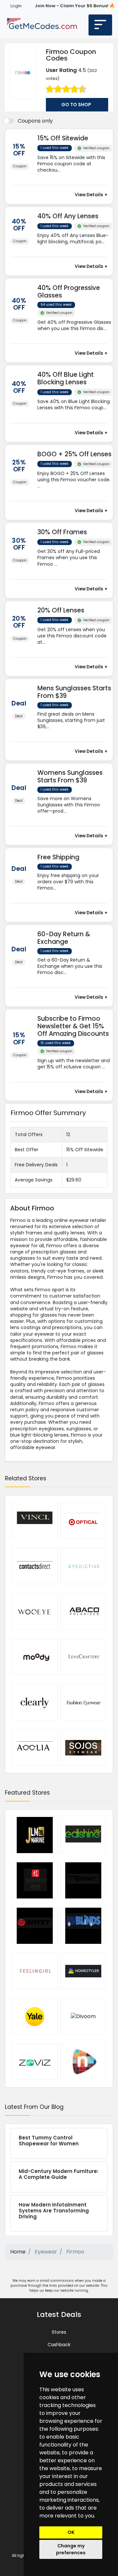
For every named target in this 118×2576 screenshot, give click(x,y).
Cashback (59, 2345)
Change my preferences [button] (71, 2549)
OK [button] (71, 2532)
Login (16, 6)
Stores (59, 2332)
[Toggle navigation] (100, 25)
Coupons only (35, 121)
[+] (75, 177)
